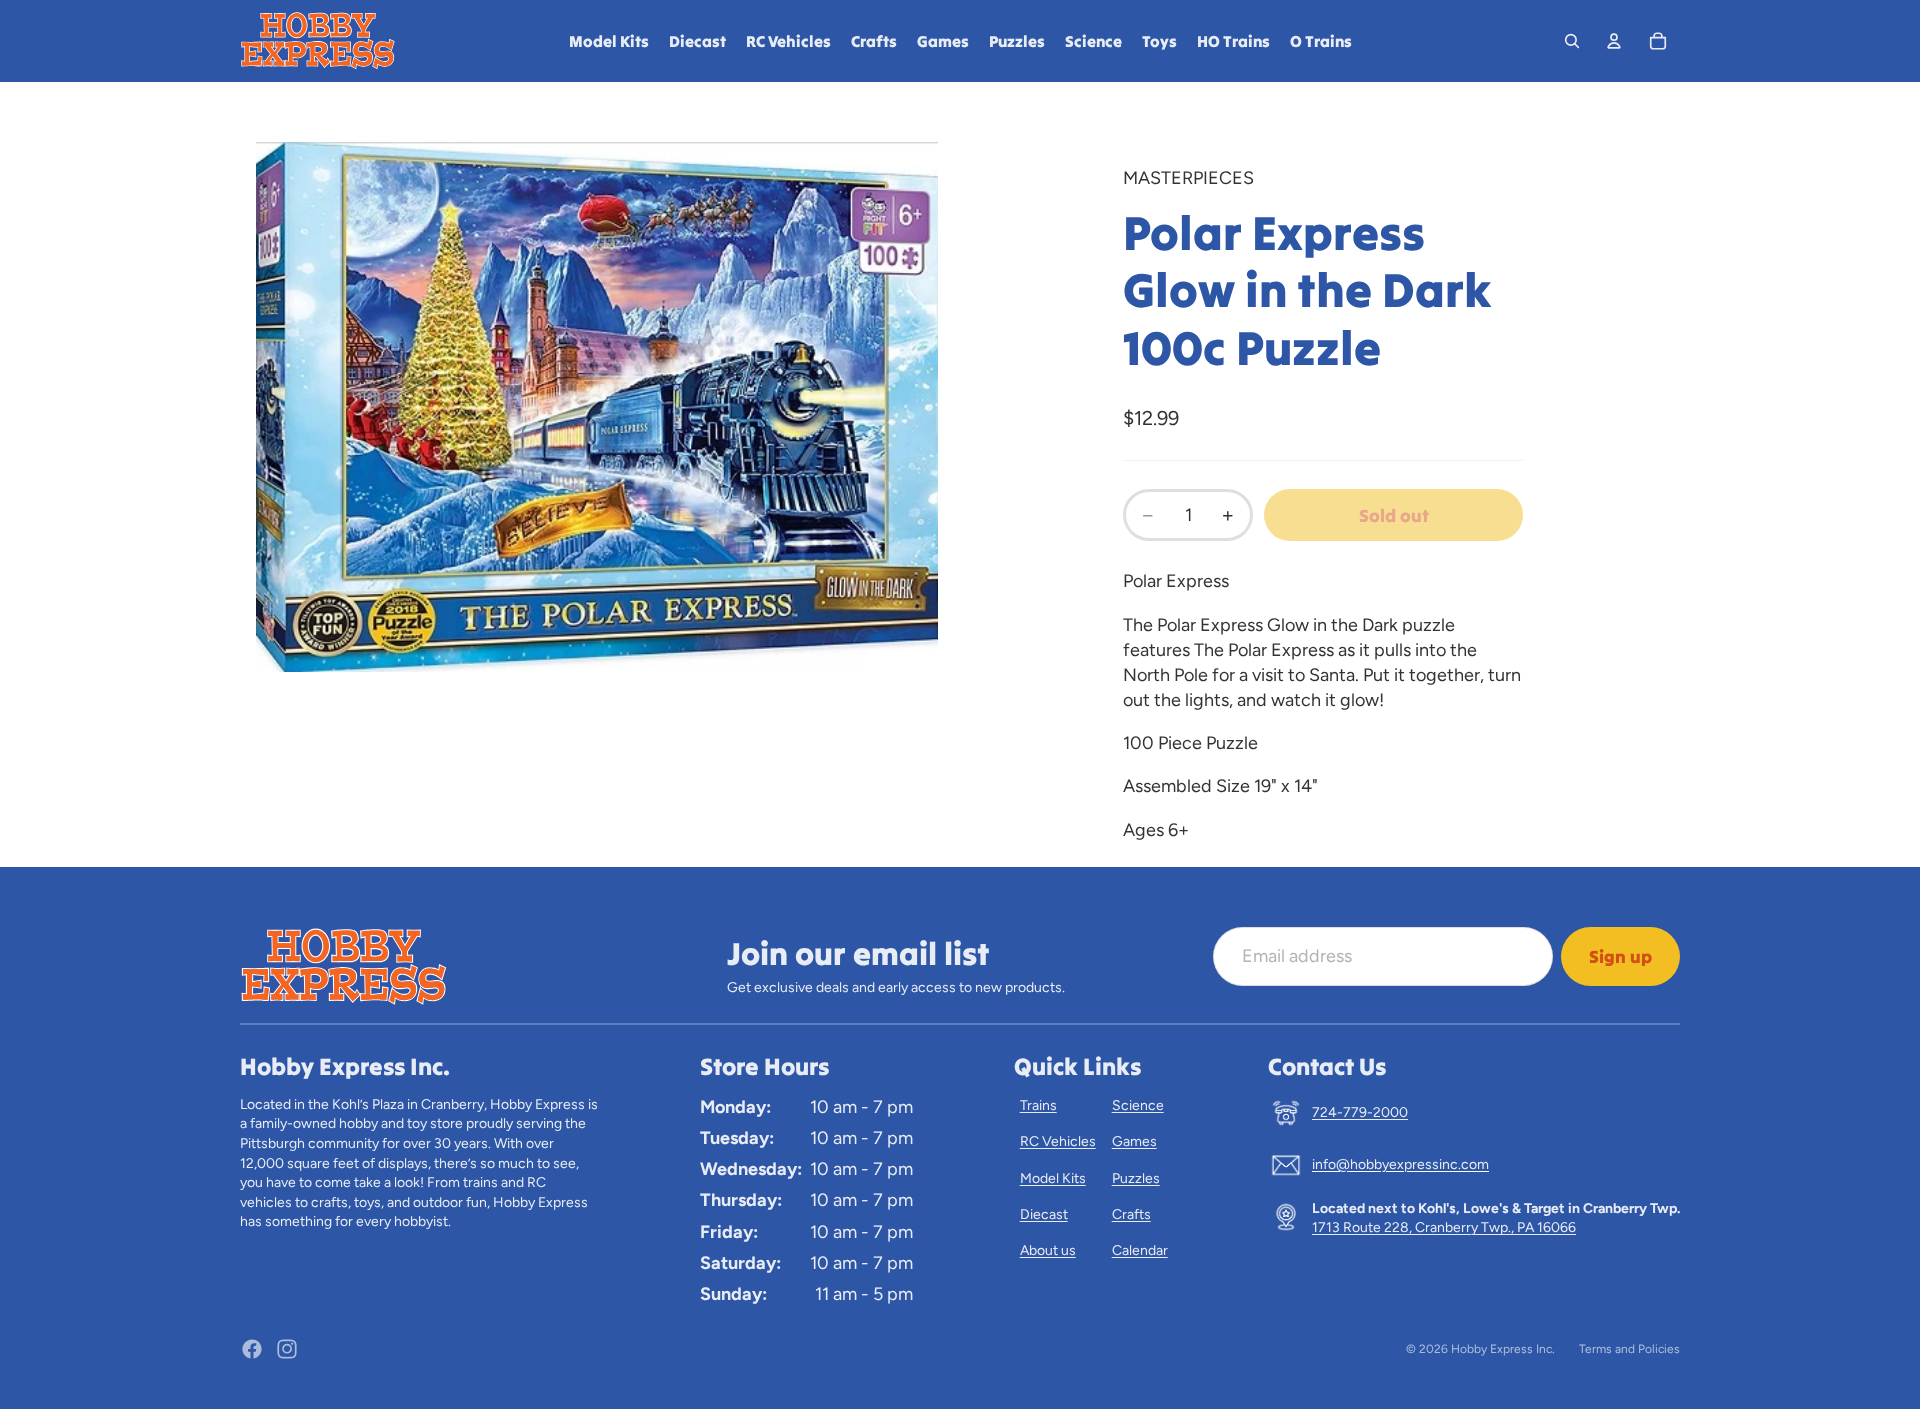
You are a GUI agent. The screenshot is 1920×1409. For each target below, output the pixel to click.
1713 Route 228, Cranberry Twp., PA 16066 (1444, 1227)
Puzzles (1136, 1178)
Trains (1038, 1105)
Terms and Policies (1629, 1349)
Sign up (1620, 956)
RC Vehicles (1058, 1141)
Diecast (1044, 1214)
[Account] (1614, 41)
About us (1048, 1250)
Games (1134, 1141)
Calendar (1140, 1250)
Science (1138, 1105)
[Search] (1572, 41)
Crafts (1131, 1214)
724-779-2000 (1360, 1112)
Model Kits (1053, 1178)
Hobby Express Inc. (1503, 1349)
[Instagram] (287, 1349)
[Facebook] (252, 1349)
